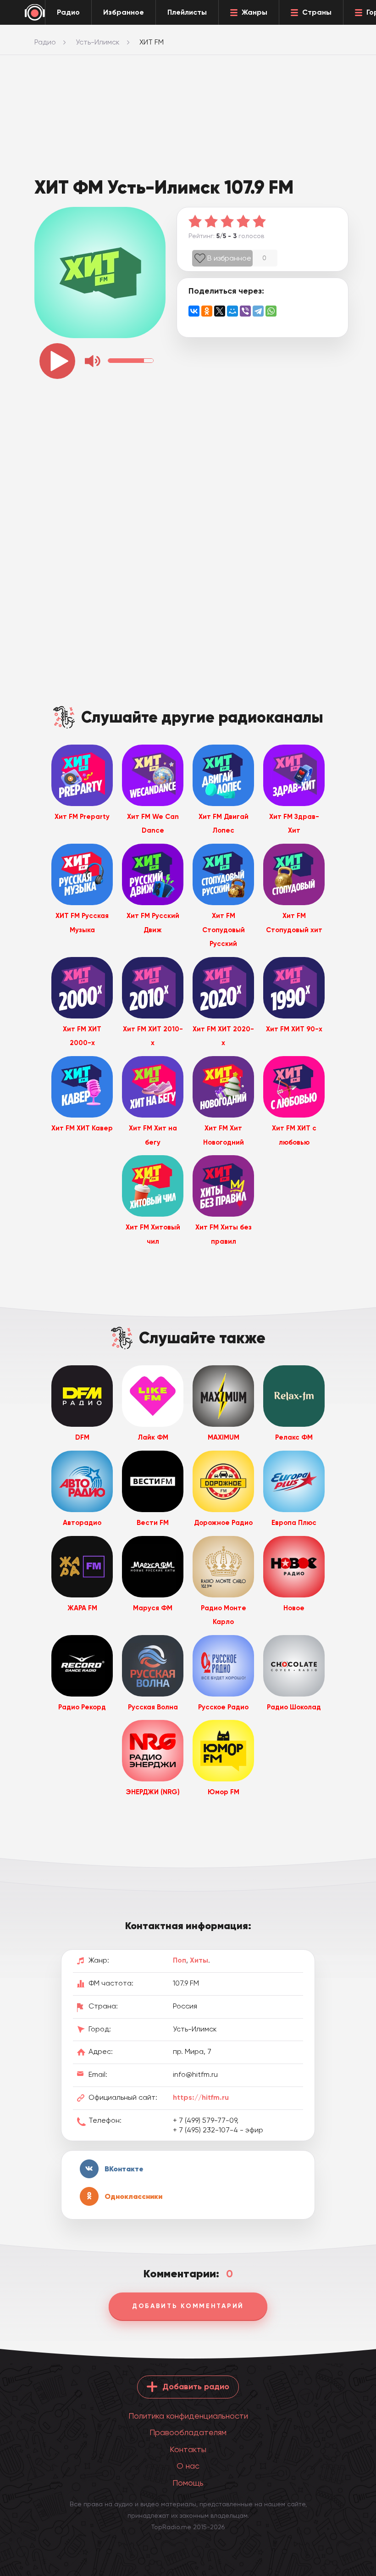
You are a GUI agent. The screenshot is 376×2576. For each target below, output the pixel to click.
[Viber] (245, 311)
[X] (220, 311)
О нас (188, 2466)
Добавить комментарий (188, 2306)
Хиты (199, 1960)
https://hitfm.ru (201, 2097)
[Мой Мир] (232, 311)
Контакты (188, 2449)
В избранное (229, 258)
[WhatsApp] (271, 311)
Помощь (188, 2483)
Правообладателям (188, 2432)
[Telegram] (258, 311)
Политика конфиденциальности (188, 2416)
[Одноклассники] (207, 311)
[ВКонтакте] (194, 311)
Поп (180, 1960)
